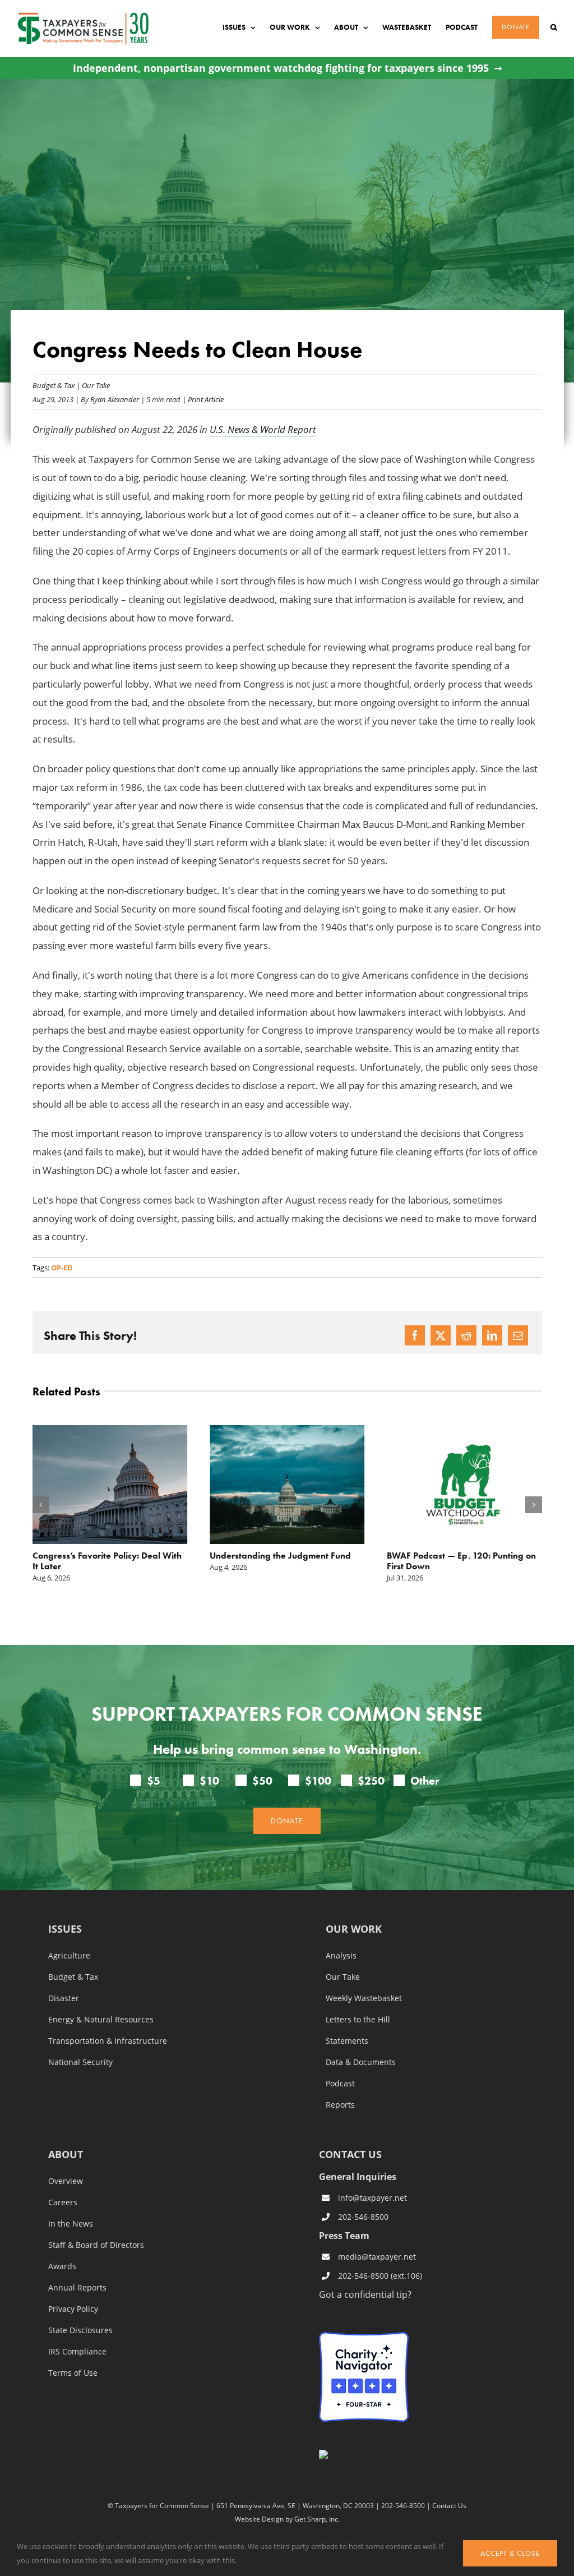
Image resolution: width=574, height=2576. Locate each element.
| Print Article (202, 399)
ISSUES (65, 1930)
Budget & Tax (54, 385)
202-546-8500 (363, 2217)
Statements (347, 2041)
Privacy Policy (73, 2309)
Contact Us (449, 2506)
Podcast (340, 2084)
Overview (66, 2181)
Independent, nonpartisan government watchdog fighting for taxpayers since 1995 (281, 68)
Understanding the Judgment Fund (280, 1556)
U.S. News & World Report (263, 429)
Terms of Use (73, 2373)
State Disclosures (80, 2330)
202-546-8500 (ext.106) (380, 2276)
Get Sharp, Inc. (317, 2519)
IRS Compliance (77, 2352)
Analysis (341, 1956)
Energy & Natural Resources (101, 2020)
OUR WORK (354, 1930)
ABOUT (66, 2155)
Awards (62, 2266)
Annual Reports (77, 2288)
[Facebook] (415, 1335)
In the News (71, 2224)
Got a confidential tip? (365, 2294)
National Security (80, 2062)
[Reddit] (466, 1335)
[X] (441, 1335)
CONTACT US (350, 2154)
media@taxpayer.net (377, 2257)
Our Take (96, 385)
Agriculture (69, 1956)
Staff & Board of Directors (96, 2245)
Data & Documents (361, 2062)
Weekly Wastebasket (364, 1998)
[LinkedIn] (492, 1335)
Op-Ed (62, 1268)
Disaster (64, 1998)
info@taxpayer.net (372, 2198)
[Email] (518, 1335)
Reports (340, 2105)
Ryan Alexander (115, 399)
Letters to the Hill (358, 2020)
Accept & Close (510, 2553)
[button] (554, 27)
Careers (63, 2202)
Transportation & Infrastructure (108, 2041)
